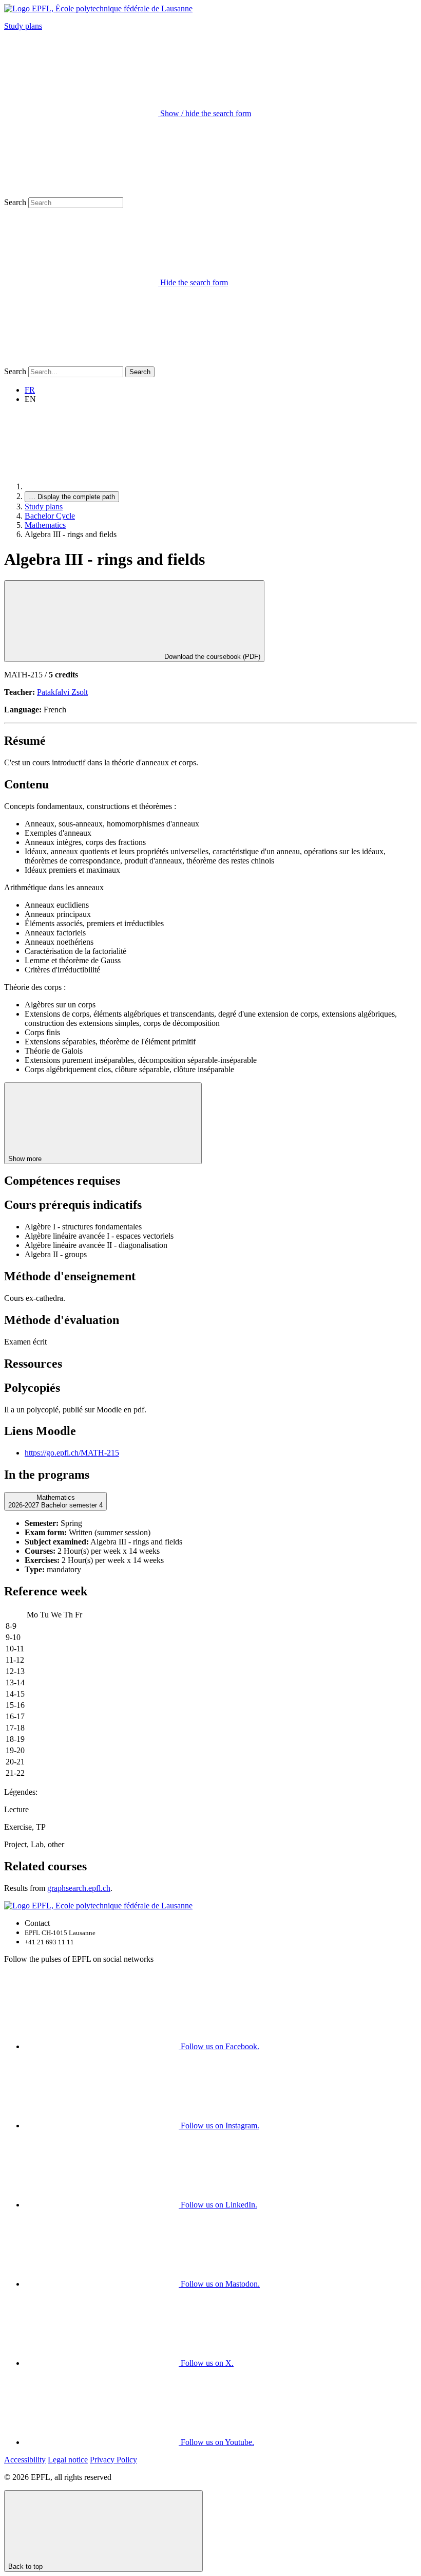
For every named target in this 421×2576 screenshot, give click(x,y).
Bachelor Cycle (50, 516)
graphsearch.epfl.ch (79, 1888)
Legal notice (68, 2460)
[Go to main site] (102, 486)
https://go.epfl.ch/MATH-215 (72, 1453)
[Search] (81, 362)
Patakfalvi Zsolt (62, 692)
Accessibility (25, 2460)
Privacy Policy (113, 2460)
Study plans (23, 26)
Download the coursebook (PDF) (211, 657)
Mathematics (45, 525)
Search (15, 202)
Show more (26, 1159)
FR (30, 390)
